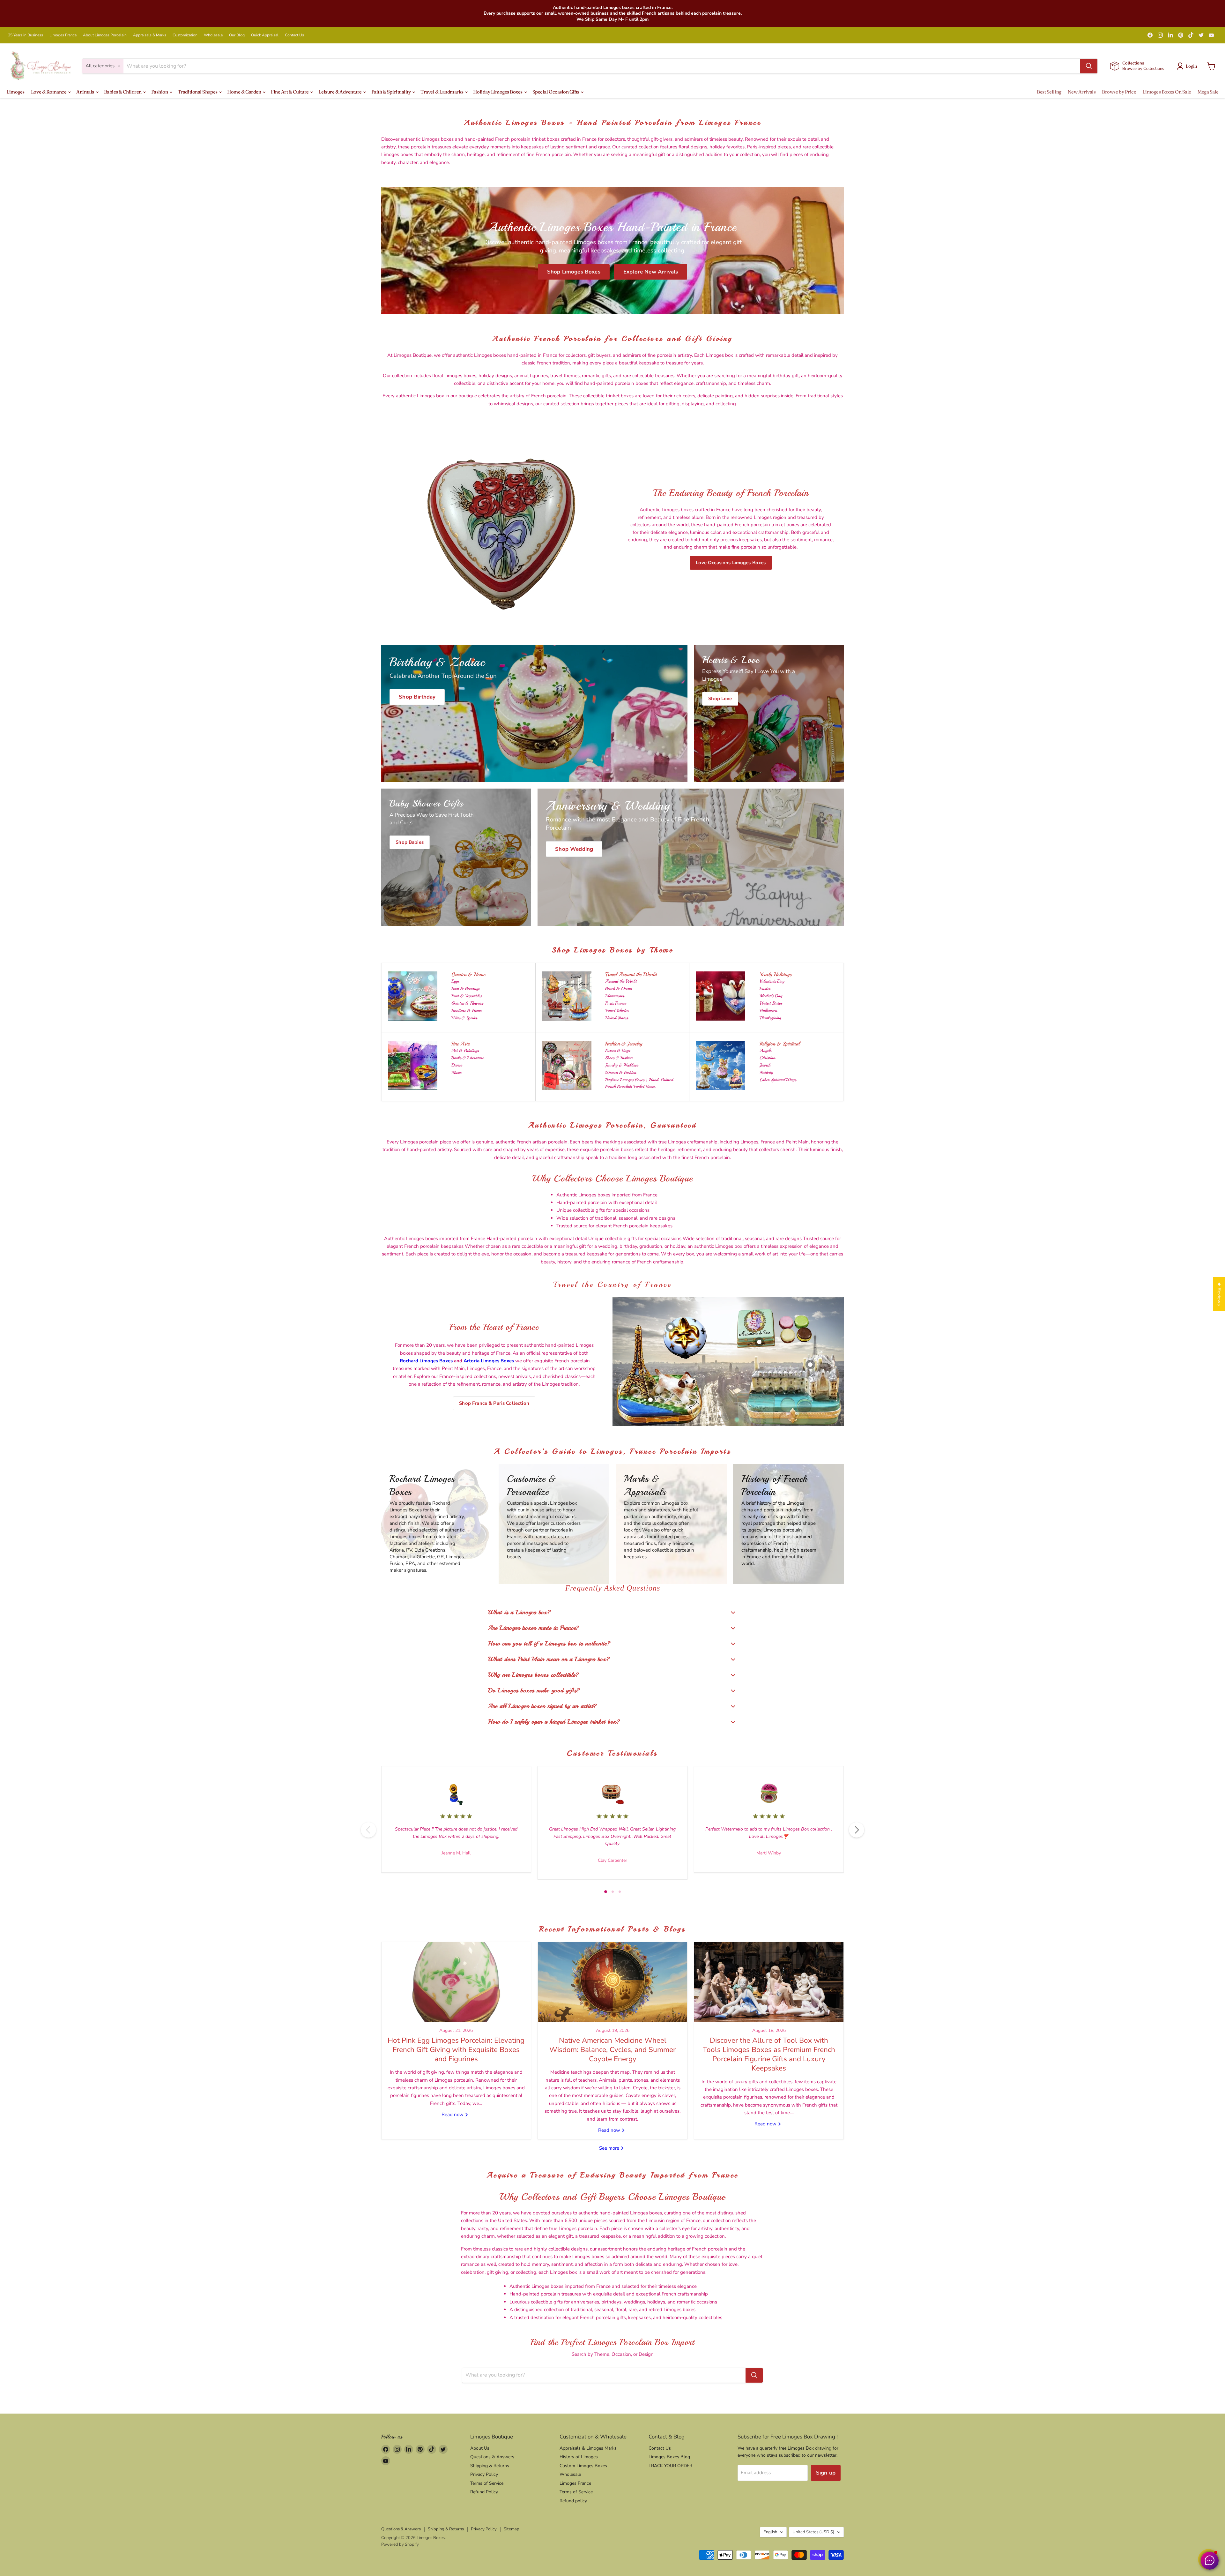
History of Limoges (579, 2457)
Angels (765, 1050)
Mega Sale (1208, 92)
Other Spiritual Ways (778, 1080)
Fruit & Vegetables (467, 996)
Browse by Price (1119, 92)
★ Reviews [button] (1219, 1294)
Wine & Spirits (464, 1018)
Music (456, 1072)
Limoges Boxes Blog (669, 2457)
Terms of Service (487, 2483)
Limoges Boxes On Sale (1167, 92)
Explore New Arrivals (651, 272)
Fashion (160, 92)
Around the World (621, 981)
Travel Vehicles (617, 1011)
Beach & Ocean (619, 988)
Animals (85, 92)
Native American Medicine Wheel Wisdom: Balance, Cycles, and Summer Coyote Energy (612, 2050)
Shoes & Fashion (619, 1058)
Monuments (615, 996)
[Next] (857, 1830)
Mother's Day (771, 996)
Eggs (455, 981)
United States (616, 1018)
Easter (765, 988)
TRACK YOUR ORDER (670, 2466)
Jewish (765, 1065)
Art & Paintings (465, 1050)
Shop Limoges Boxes (574, 272)
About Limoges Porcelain (105, 35)
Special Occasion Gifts (556, 92)
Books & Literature (468, 1058)
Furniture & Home (466, 1011)
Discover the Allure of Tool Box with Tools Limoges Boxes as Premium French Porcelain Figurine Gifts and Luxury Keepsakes (769, 2054)
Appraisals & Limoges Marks (588, 2448)
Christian (767, 1058)
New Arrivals (1082, 92)
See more (610, 2148)
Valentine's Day (772, 981)
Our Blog (237, 35)
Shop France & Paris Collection (494, 1403)
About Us (480, 2448)
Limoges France (63, 35)
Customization (185, 35)
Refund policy (573, 2501)
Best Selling (1049, 92)
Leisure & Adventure (340, 92)
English (770, 2532)
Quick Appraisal (265, 35)
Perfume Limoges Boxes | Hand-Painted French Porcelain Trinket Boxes (639, 1083)
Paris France (616, 1003)
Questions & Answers (492, 2457)
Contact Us (294, 35)
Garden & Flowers (467, 1003)
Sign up (826, 2473)
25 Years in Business (26, 35)
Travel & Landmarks (442, 92)
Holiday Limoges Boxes (498, 92)
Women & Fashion (621, 1072)
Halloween (768, 1011)
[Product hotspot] (671, 1327)
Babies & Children (123, 92)
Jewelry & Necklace (622, 1065)
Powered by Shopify (400, 2544)
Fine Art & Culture (290, 92)
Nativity (766, 1072)
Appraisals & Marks (150, 35)
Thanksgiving (770, 1018)
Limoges (15, 92)
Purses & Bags (618, 1050)
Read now (453, 2115)
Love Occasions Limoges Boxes (731, 563)
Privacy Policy (484, 2474)
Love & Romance (49, 92)
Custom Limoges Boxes (583, 2466)
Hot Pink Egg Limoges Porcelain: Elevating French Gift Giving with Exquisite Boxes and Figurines (456, 2050)
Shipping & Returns (490, 2466)
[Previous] (368, 1830)
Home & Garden (245, 92)
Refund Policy (484, 2492)
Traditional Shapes (198, 92)
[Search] (1089, 66)
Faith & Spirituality (391, 92)
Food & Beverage (466, 988)
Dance (457, 1065)
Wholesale (213, 35)
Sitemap (512, 2529)
